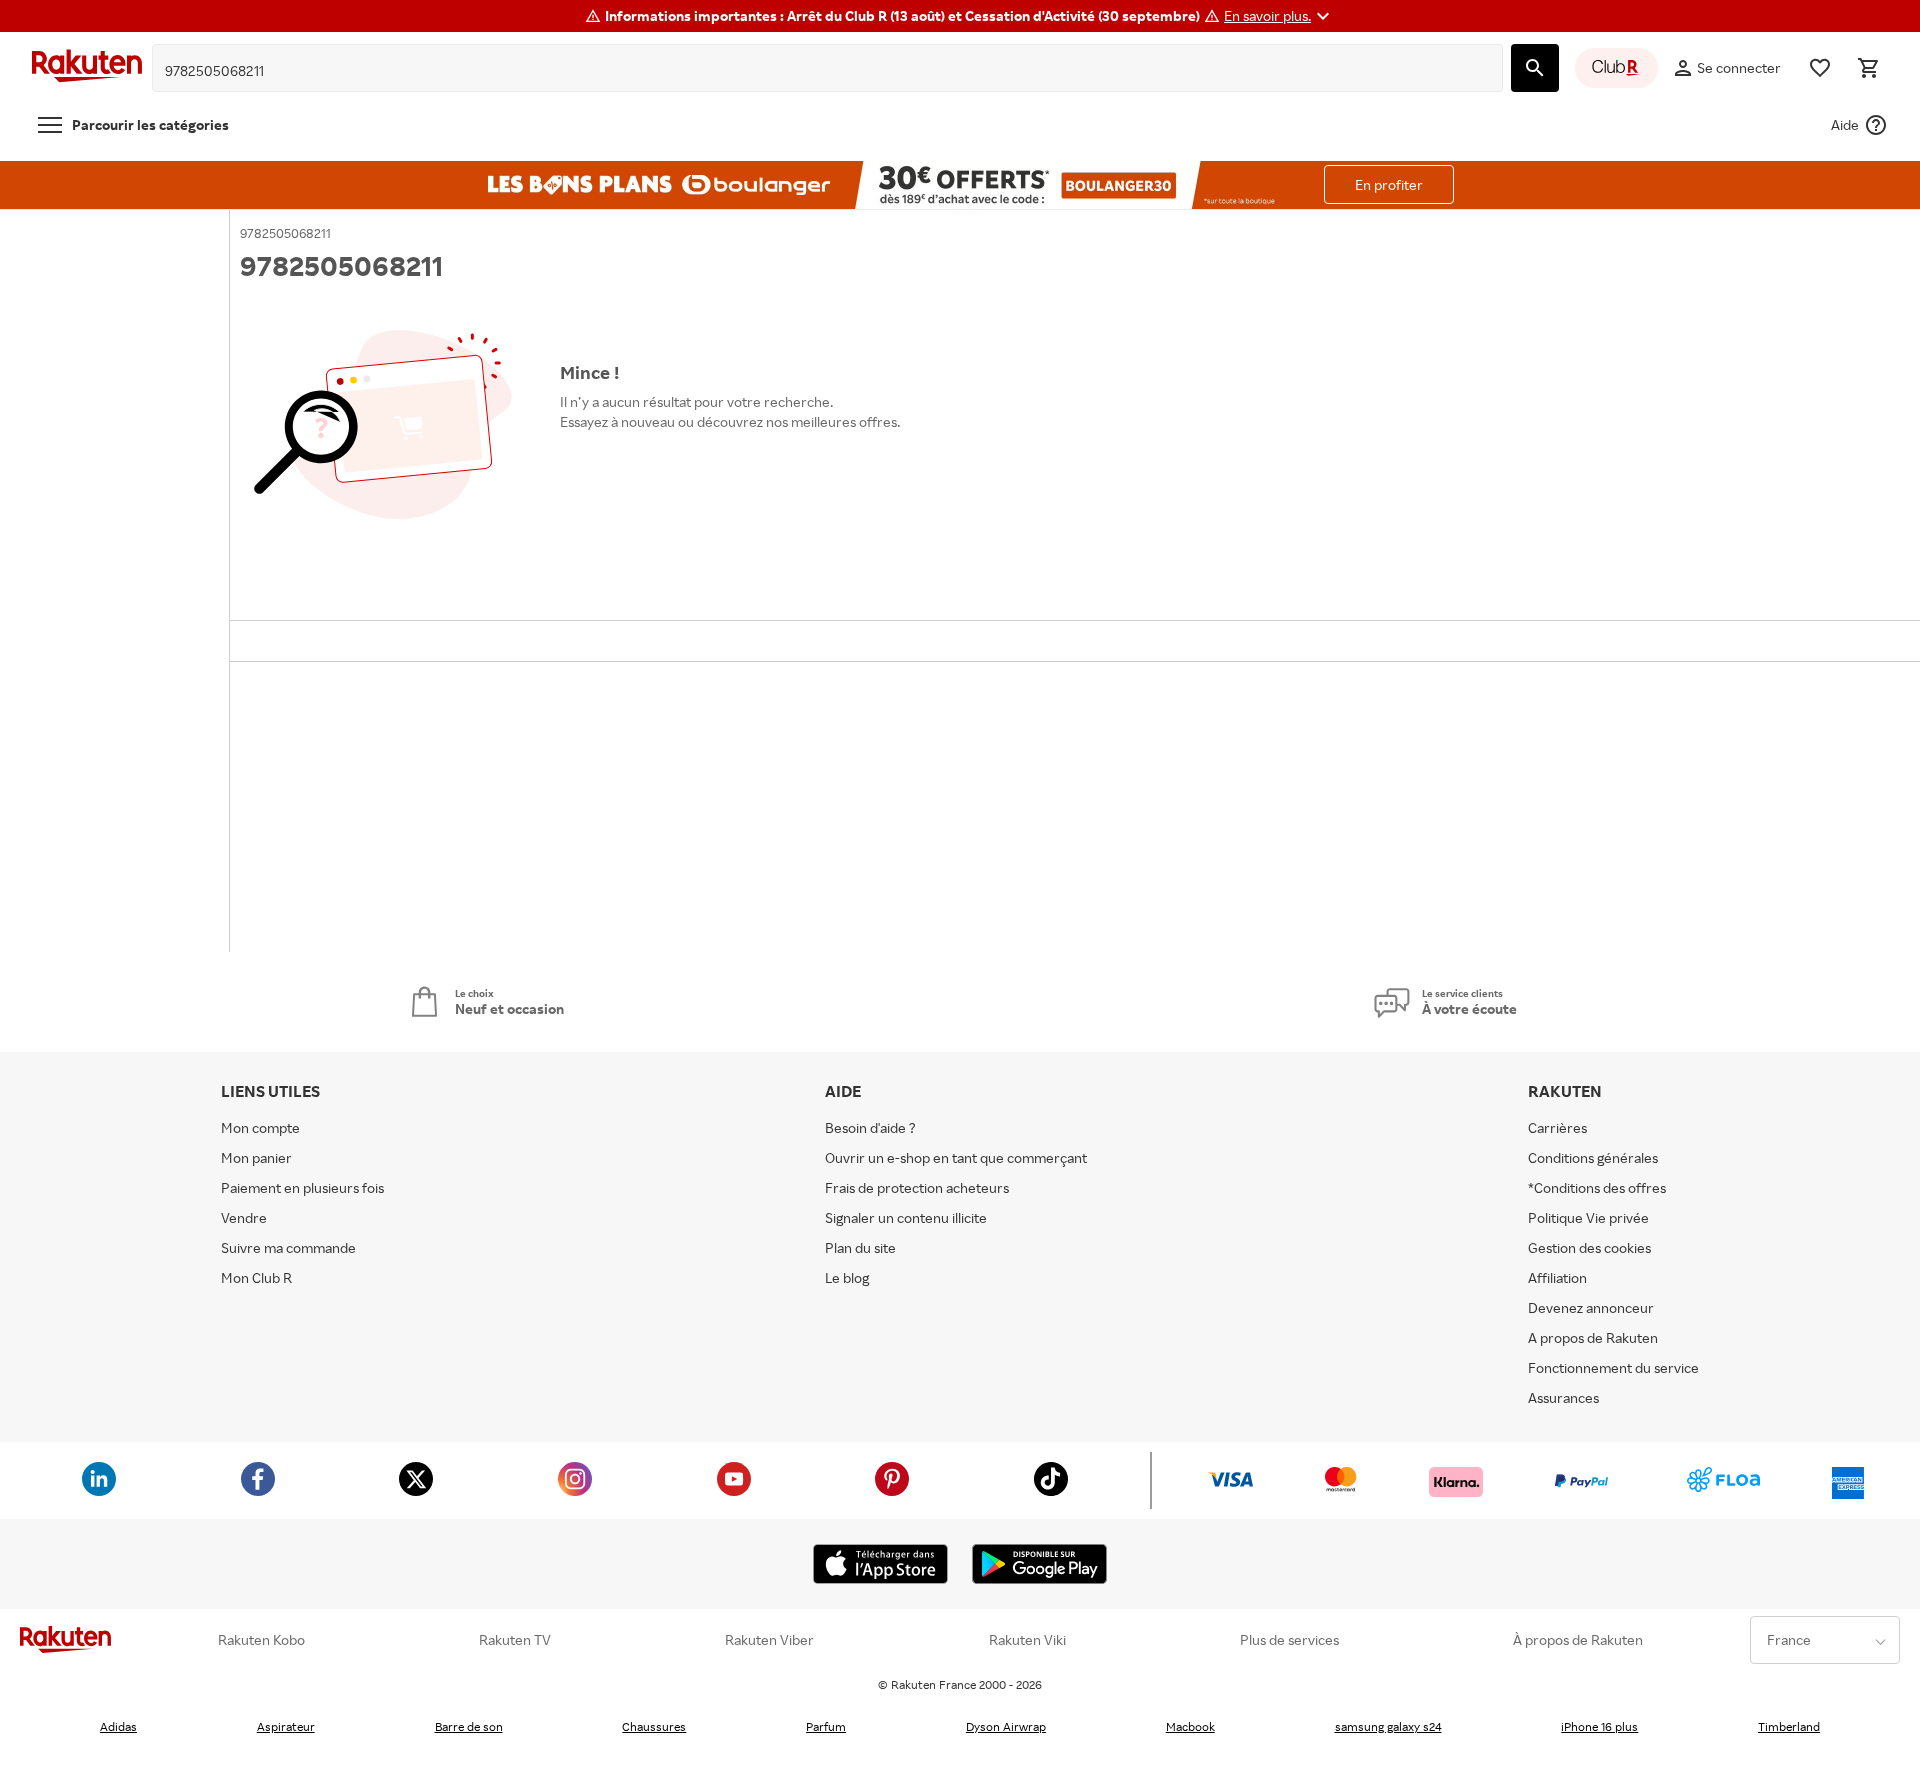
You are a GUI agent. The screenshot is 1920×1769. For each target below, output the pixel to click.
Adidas (118, 1726)
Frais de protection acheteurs (917, 1187)
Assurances (1563, 1397)
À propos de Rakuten (1578, 1640)
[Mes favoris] (1820, 68)
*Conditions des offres (1597, 1187)
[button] (1279, 16)
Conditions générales (1593, 1157)
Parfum (826, 1726)
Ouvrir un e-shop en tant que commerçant (956, 1157)
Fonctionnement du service (1613, 1367)
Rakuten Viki (1027, 1640)
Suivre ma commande (288, 1247)
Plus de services (1289, 1640)
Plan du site (860, 1247)
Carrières (1557, 1127)
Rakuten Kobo (261, 1640)
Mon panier (256, 1157)
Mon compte (260, 1127)
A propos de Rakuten (1593, 1337)
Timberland (1789, 1726)
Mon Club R (256, 1277)
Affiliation (1557, 1277)
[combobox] (812, 71)
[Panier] (1868, 68)
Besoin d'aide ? (870, 1127)
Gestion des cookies (1589, 1247)
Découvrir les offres (632, 467)
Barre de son (469, 1726)
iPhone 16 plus (1599, 1726)
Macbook (1190, 1726)
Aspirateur (286, 1726)
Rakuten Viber (769, 1640)
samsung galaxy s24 (1388, 1726)
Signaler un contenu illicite (906, 1217)
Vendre (244, 1217)
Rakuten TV (515, 1640)
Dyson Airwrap (1006, 1726)
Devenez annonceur (1591, 1307)
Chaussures (654, 1726)
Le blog (847, 1277)
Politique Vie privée (1588, 1217)
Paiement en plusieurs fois (302, 1187)
